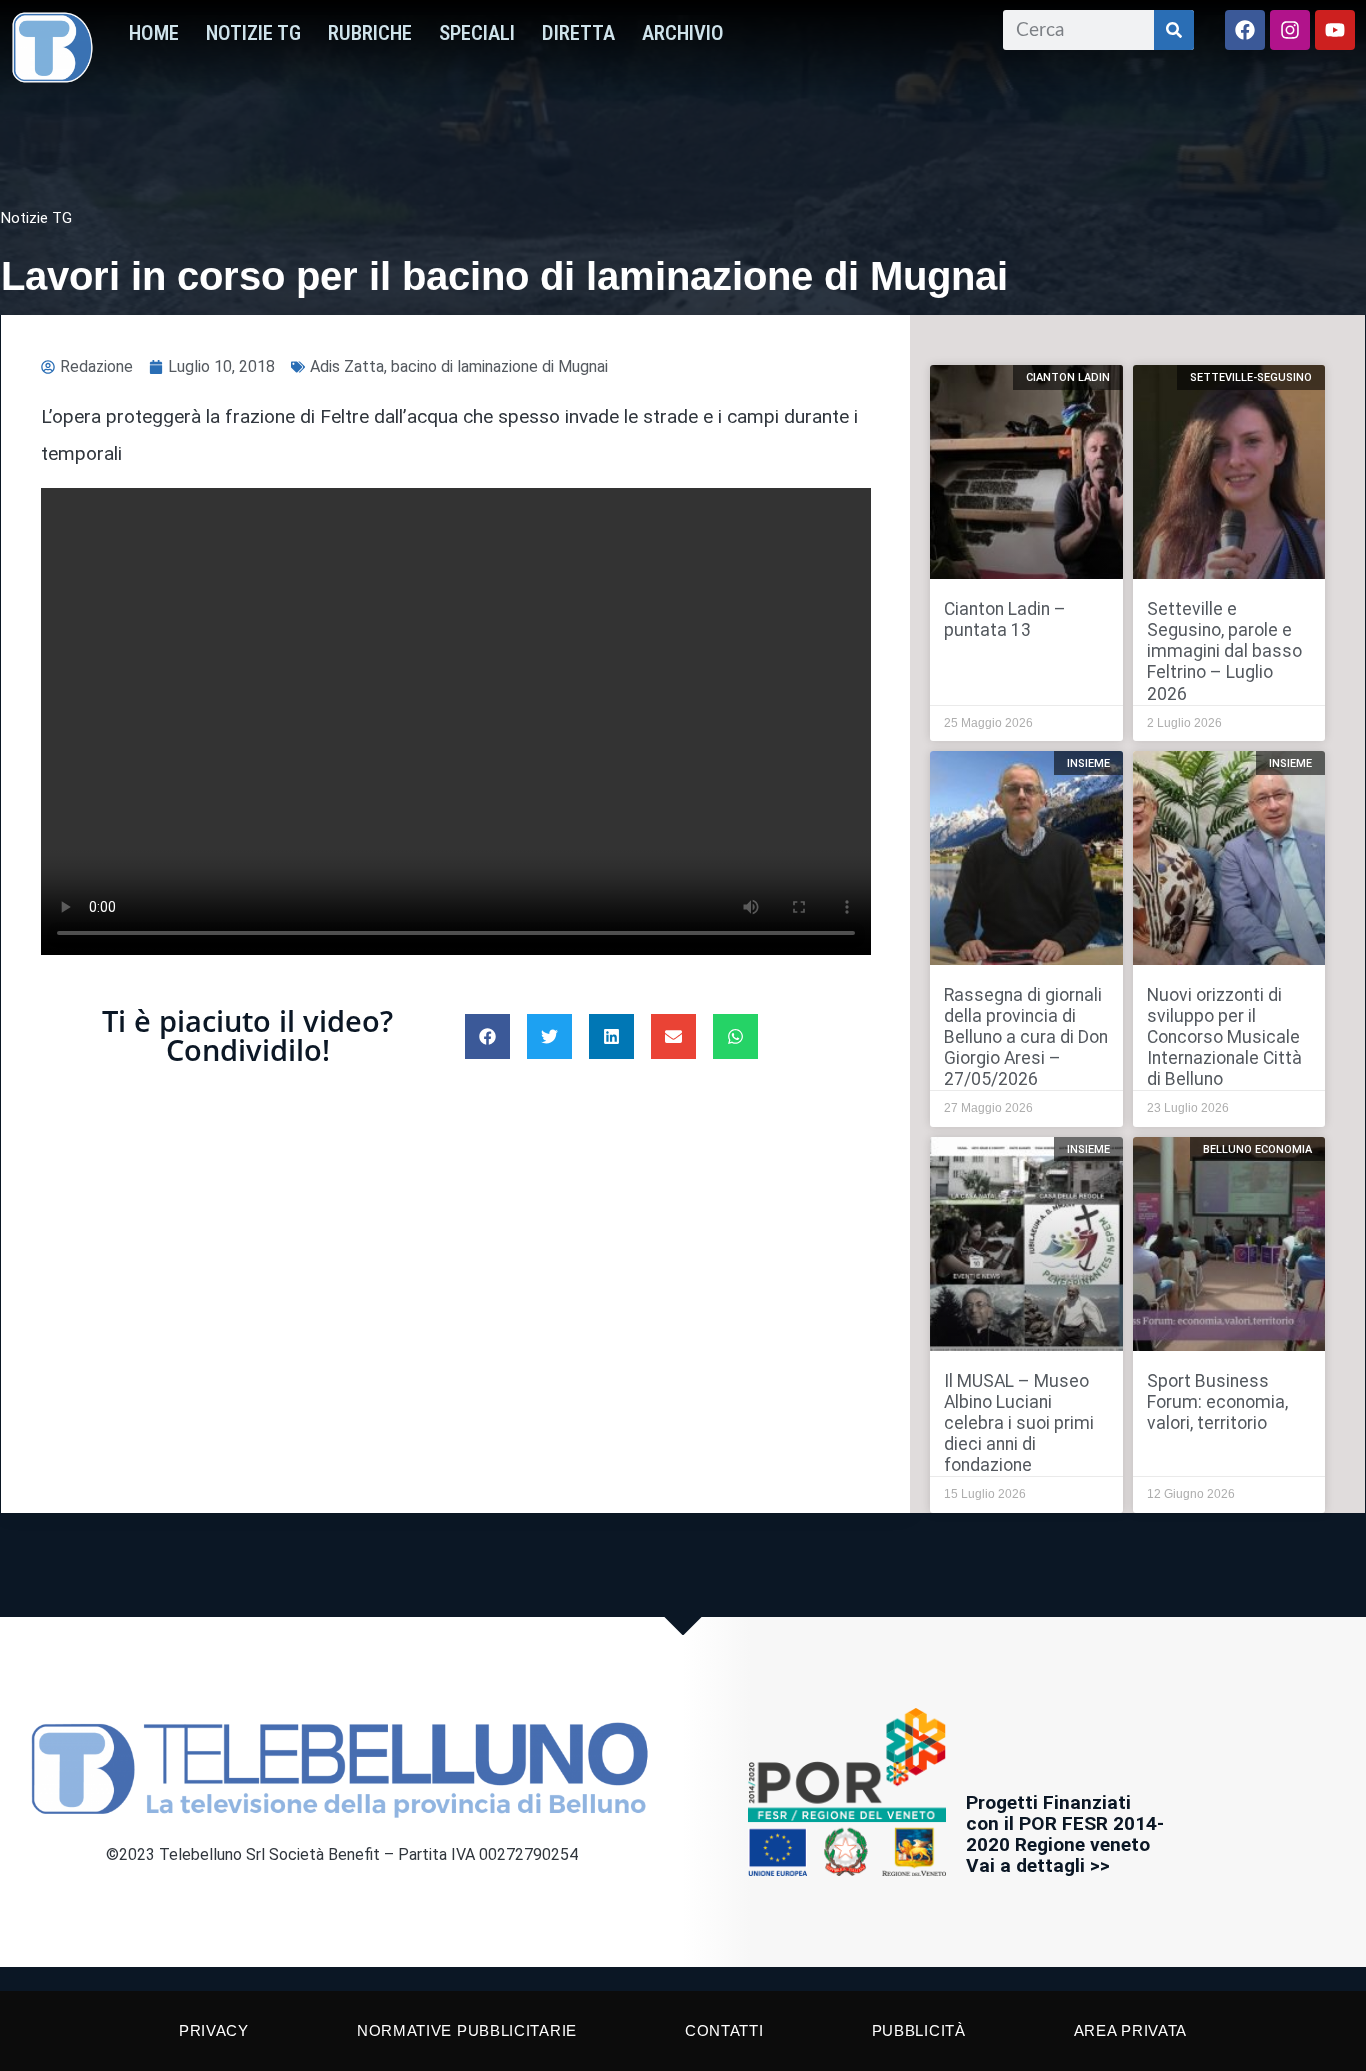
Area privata (1130, 2030)
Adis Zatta (347, 366)
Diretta (578, 33)
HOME (154, 33)
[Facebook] (1245, 30)
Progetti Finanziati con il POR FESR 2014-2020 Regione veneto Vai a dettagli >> (1065, 1834)
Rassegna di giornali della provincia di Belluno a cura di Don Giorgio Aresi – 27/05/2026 (1026, 1037)
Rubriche (370, 33)
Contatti (724, 2030)
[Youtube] (1335, 30)
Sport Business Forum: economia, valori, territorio (1217, 1402)
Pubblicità (919, 2030)
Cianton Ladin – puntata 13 (1005, 619)
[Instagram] (1290, 30)
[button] (487, 1036)
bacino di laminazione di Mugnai (499, 366)
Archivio (683, 33)
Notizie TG (253, 33)
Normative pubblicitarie (467, 2030)
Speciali (477, 33)
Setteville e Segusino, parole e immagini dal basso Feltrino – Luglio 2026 (1224, 651)
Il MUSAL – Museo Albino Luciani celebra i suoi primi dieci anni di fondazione (1019, 1423)
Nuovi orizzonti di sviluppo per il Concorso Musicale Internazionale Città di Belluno (1224, 1037)
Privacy (214, 2030)
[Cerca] (1174, 30)
